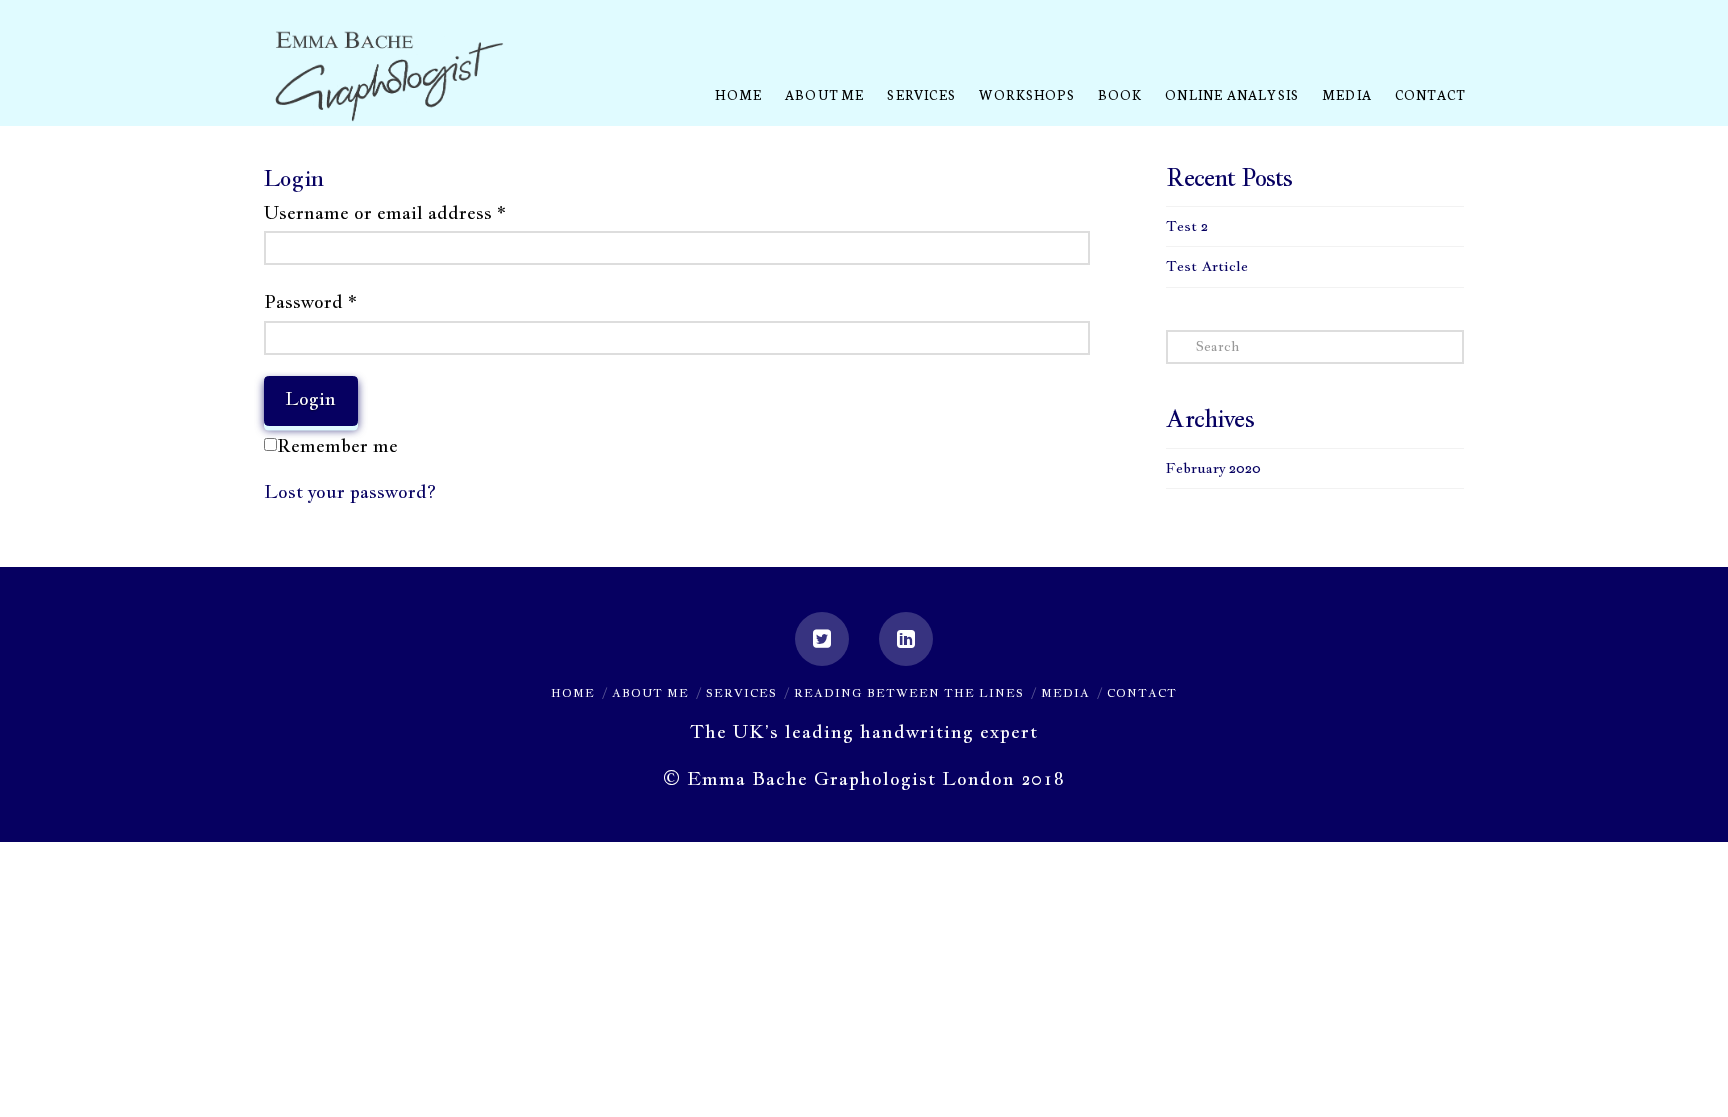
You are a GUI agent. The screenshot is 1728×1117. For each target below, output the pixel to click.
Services (741, 693)
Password (310, 301)
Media (1065, 693)
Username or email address (385, 212)
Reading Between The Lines (909, 693)
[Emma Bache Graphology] (389, 78)
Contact (1142, 693)
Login (310, 398)
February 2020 (1213, 468)
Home (573, 693)
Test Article (1207, 266)
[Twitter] (822, 639)
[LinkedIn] (906, 639)
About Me (650, 693)
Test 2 (1187, 226)
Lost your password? (350, 491)
